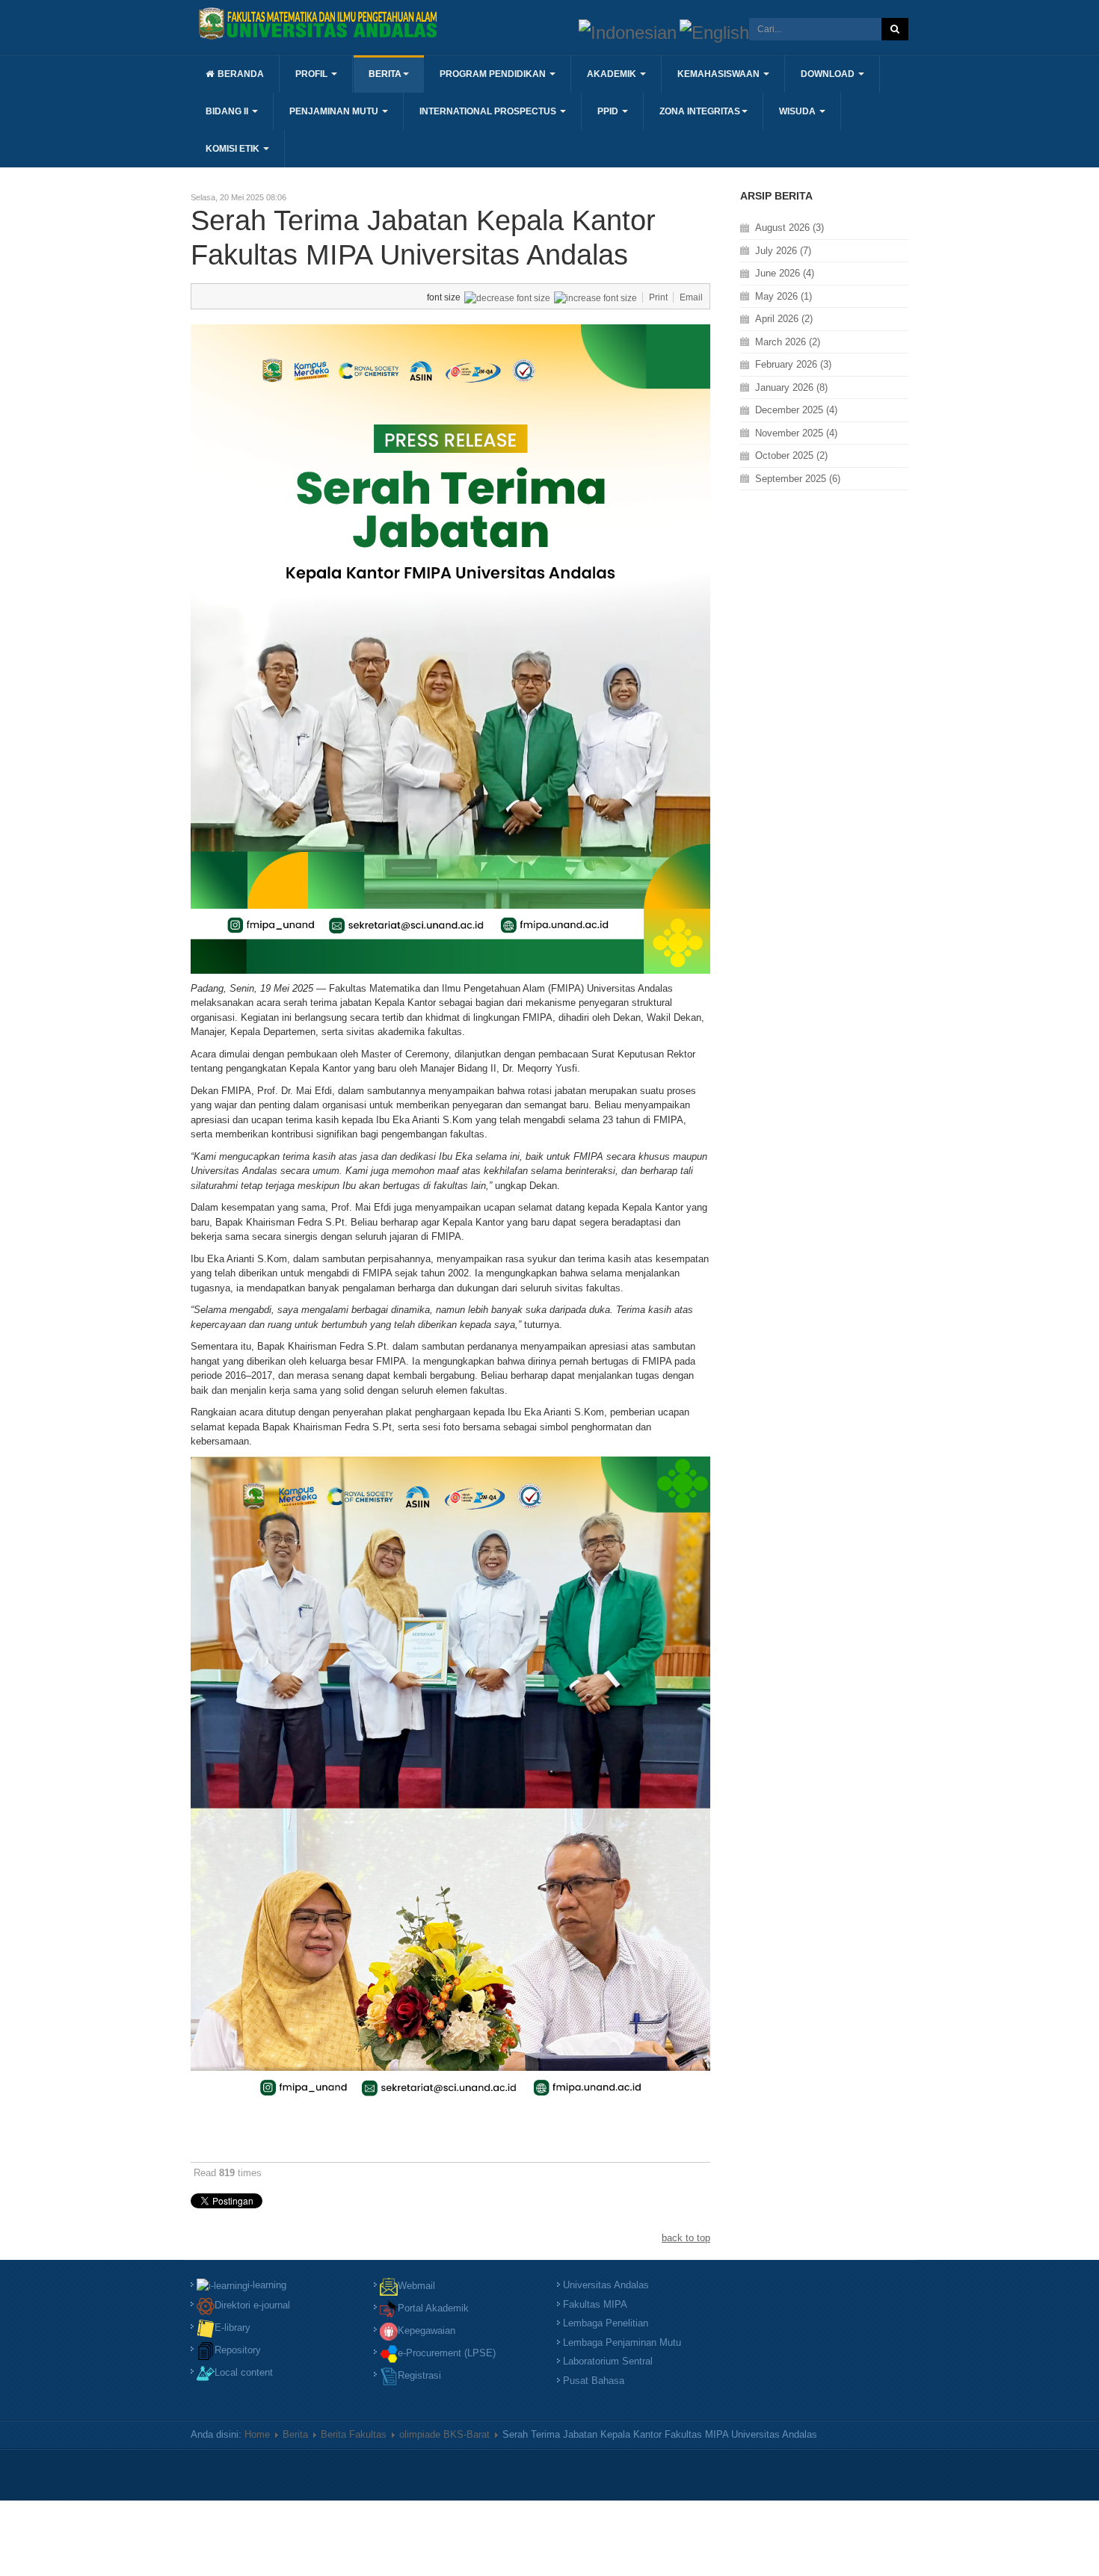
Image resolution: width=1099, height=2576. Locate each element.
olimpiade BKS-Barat (444, 2434)
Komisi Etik (234, 149)
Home (257, 2434)
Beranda (241, 74)
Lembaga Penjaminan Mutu (622, 2342)
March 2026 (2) (788, 342)
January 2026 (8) (791, 387)
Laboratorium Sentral (608, 2361)
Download (829, 74)
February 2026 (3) (793, 364)
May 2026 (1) (784, 296)
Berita (385, 74)
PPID (609, 111)
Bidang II (228, 111)
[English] (714, 31)
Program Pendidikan (494, 74)
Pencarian (895, 29)
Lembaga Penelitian (606, 2323)
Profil (313, 74)
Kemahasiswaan (720, 74)
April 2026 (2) (784, 319)
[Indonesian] (628, 31)
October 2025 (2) (791, 455)
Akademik (613, 74)
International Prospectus (489, 111)
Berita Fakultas (354, 2434)
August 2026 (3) (789, 228)
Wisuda (798, 111)
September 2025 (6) (798, 479)
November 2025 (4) (796, 433)
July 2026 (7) (783, 251)
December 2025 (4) (796, 410)
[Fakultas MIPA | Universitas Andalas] (318, 24)
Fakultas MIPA (595, 2304)
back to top (686, 2238)
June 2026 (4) (785, 273)
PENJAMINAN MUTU (335, 111)
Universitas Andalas (606, 2285)
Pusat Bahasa (594, 2381)
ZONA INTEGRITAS (700, 111)
